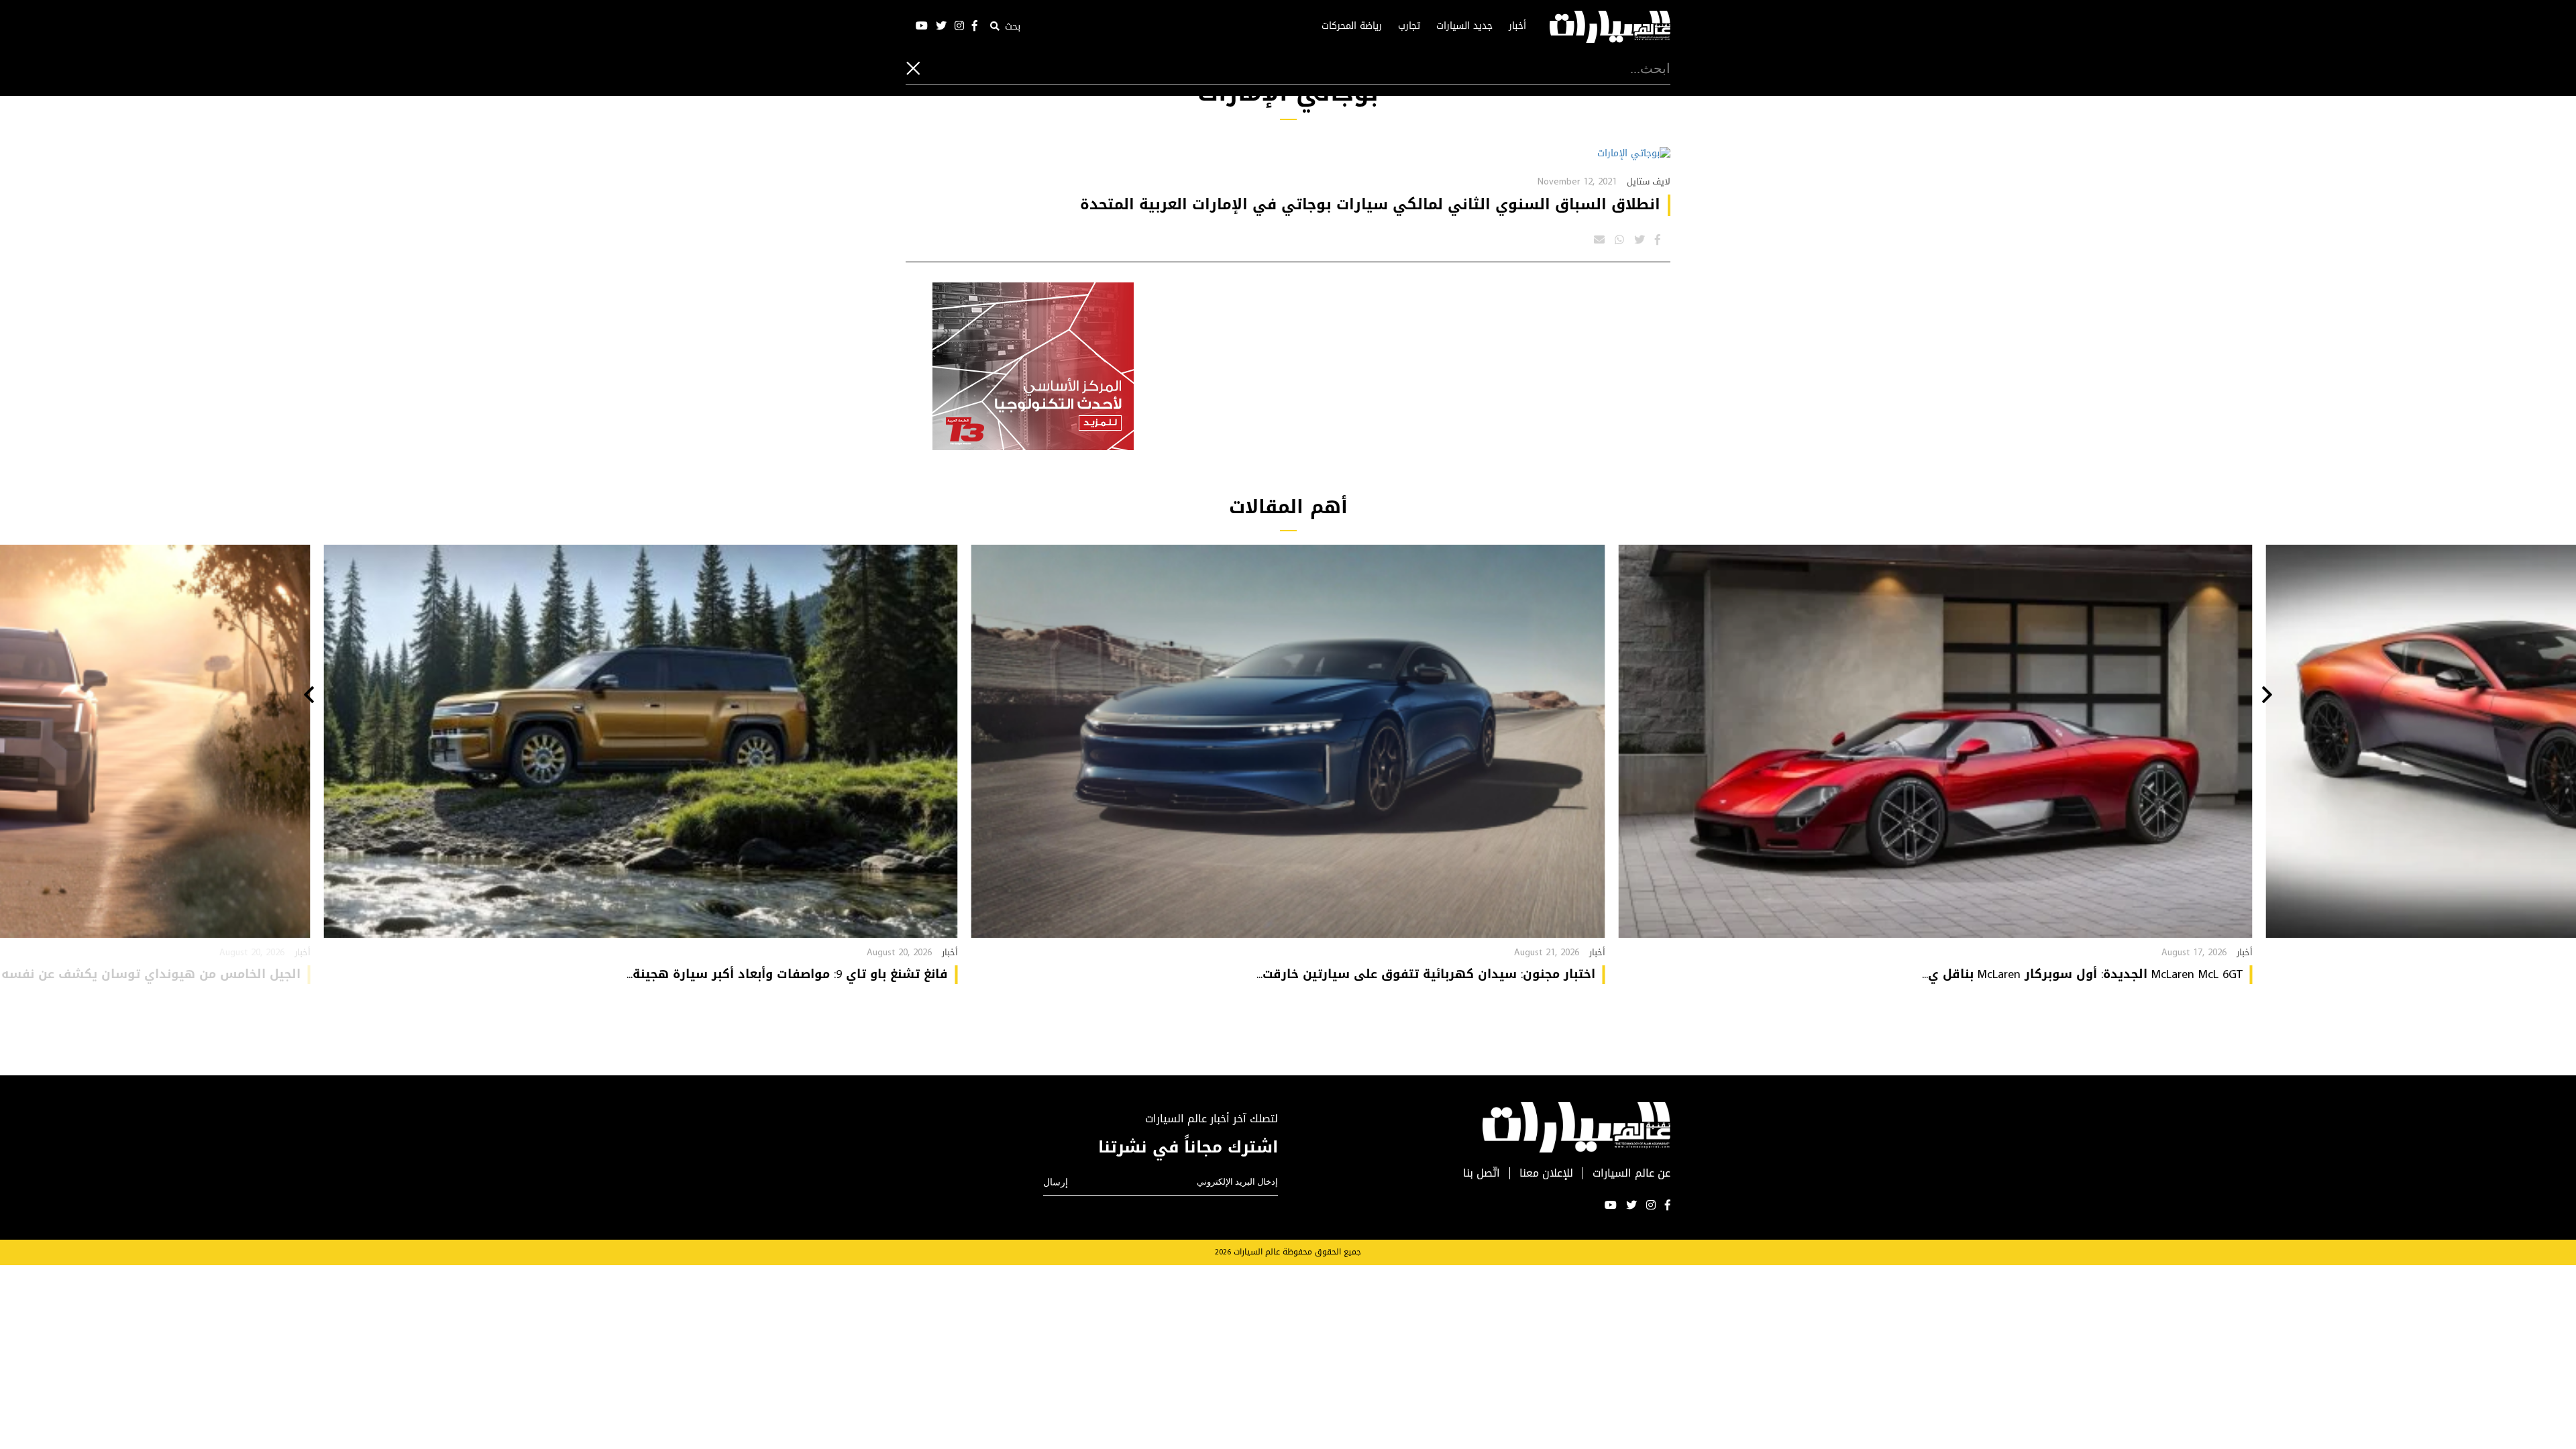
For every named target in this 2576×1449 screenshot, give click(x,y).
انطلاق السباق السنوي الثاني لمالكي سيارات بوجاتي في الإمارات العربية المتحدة (1370, 205)
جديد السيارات (1464, 26)
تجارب (1409, 26)
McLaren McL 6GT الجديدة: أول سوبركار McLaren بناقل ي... (2082, 974)
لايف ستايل (1649, 181)
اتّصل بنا (1482, 1174)
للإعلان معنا (1546, 1174)
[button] (2267, 696)
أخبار (1517, 26)
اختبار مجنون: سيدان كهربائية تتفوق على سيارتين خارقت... (1426, 974)
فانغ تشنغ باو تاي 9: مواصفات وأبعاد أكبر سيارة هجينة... (787, 974)
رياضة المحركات (1352, 26)
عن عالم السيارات (1631, 1174)
